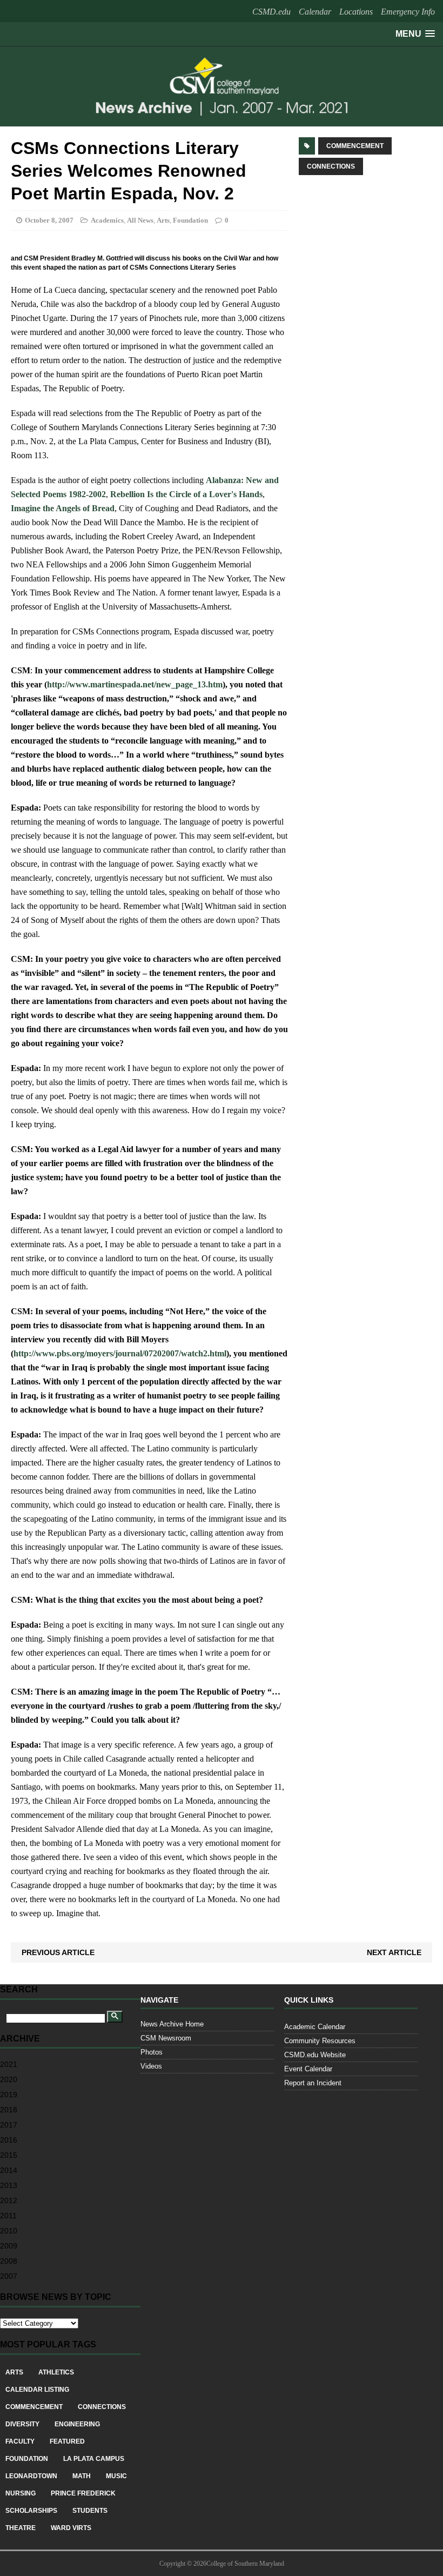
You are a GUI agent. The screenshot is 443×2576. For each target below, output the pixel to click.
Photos (152, 2052)
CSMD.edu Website (315, 2055)
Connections (331, 166)
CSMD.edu (271, 12)
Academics (107, 220)
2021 (9, 2064)
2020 (9, 2079)
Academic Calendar (315, 2027)
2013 (9, 2185)
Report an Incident (313, 2083)
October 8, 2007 (49, 220)
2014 (9, 2170)
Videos (151, 2066)
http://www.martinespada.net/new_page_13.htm (135, 684)
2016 (9, 2140)
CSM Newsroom (166, 2038)
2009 (9, 2246)
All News (140, 220)
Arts (163, 220)
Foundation (190, 220)
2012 (9, 2200)
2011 (8, 2216)
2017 (9, 2125)
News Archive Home (172, 2024)
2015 (9, 2155)
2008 (9, 2261)
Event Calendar (308, 2069)
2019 (9, 2095)
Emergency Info (408, 12)
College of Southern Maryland (245, 2564)
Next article (394, 1952)
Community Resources (320, 2041)
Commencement (355, 146)
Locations (356, 12)
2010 (9, 2231)
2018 (9, 2110)
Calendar (315, 12)
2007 (9, 2276)
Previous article (58, 1952)
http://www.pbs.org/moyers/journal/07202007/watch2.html (120, 1353)
